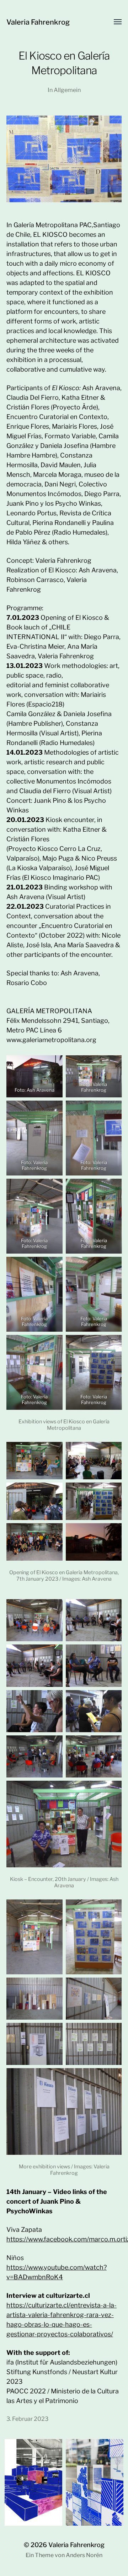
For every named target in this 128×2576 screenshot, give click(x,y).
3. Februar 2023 (27, 2419)
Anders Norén (84, 2555)
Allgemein (67, 90)
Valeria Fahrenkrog (38, 22)
